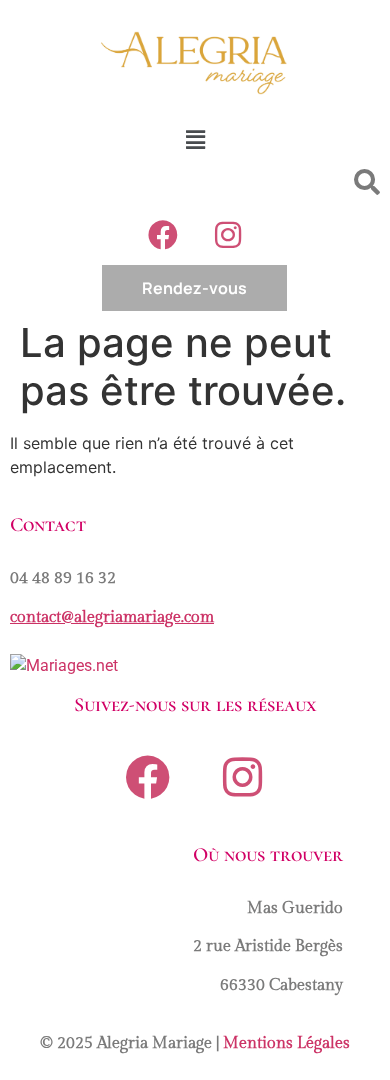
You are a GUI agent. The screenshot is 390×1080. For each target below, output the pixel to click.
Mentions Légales (286, 1043)
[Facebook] (163, 235)
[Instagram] (228, 235)
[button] (195, 139)
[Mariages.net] (64, 665)
